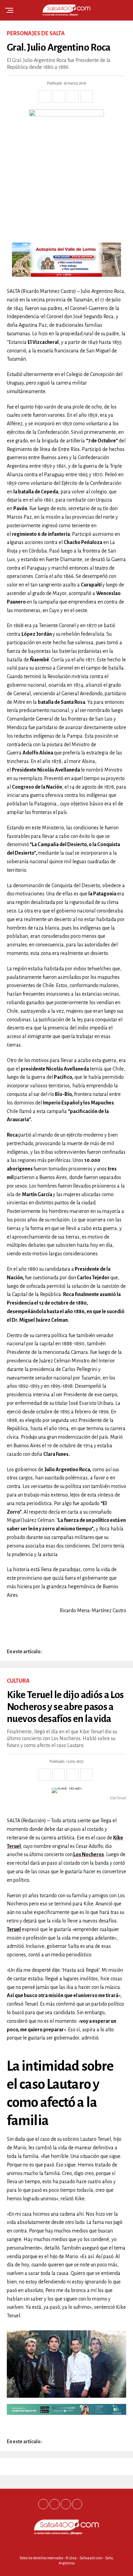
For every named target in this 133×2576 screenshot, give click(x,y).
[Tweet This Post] (59, 96)
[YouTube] (77, 2504)
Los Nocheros (88, 1854)
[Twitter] (55, 2504)
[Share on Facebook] (45, 96)
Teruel (14, 1929)
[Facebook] (43, 2504)
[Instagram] (66, 2504)
